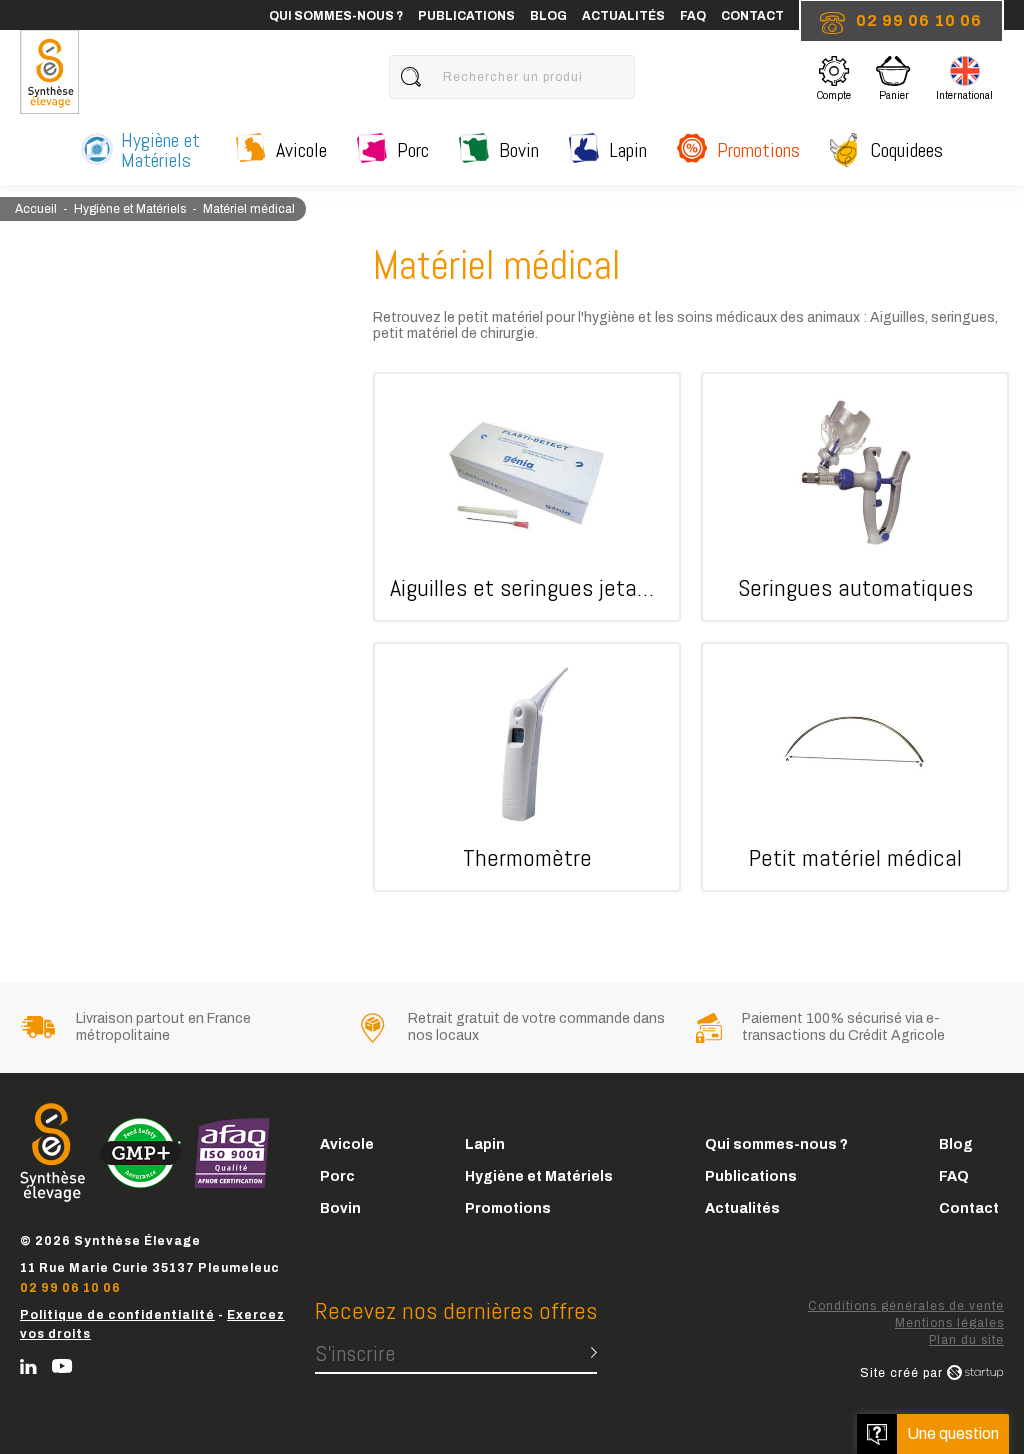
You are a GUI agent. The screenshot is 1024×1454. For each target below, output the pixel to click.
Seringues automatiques (855, 497)
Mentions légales (949, 1323)
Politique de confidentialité (117, 1315)
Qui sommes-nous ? (336, 16)
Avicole (301, 150)
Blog (548, 16)
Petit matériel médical (855, 767)
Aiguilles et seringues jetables (527, 497)
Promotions (758, 150)
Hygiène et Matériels (160, 150)
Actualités (623, 16)
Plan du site (966, 1340)
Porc (413, 150)
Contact (752, 16)
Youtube (62, 1366)
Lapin (628, 150)
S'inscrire (355, 1353)
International (964, 81)
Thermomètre (527, 767)
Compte (834, 81)
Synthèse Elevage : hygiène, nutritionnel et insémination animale (49, 71)
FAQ (693, 16)
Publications (466, 16)
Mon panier (899, 76)
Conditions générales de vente (906, 1306)
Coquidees (906, 150)
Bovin (519, 150)
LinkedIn (28, 1366)
